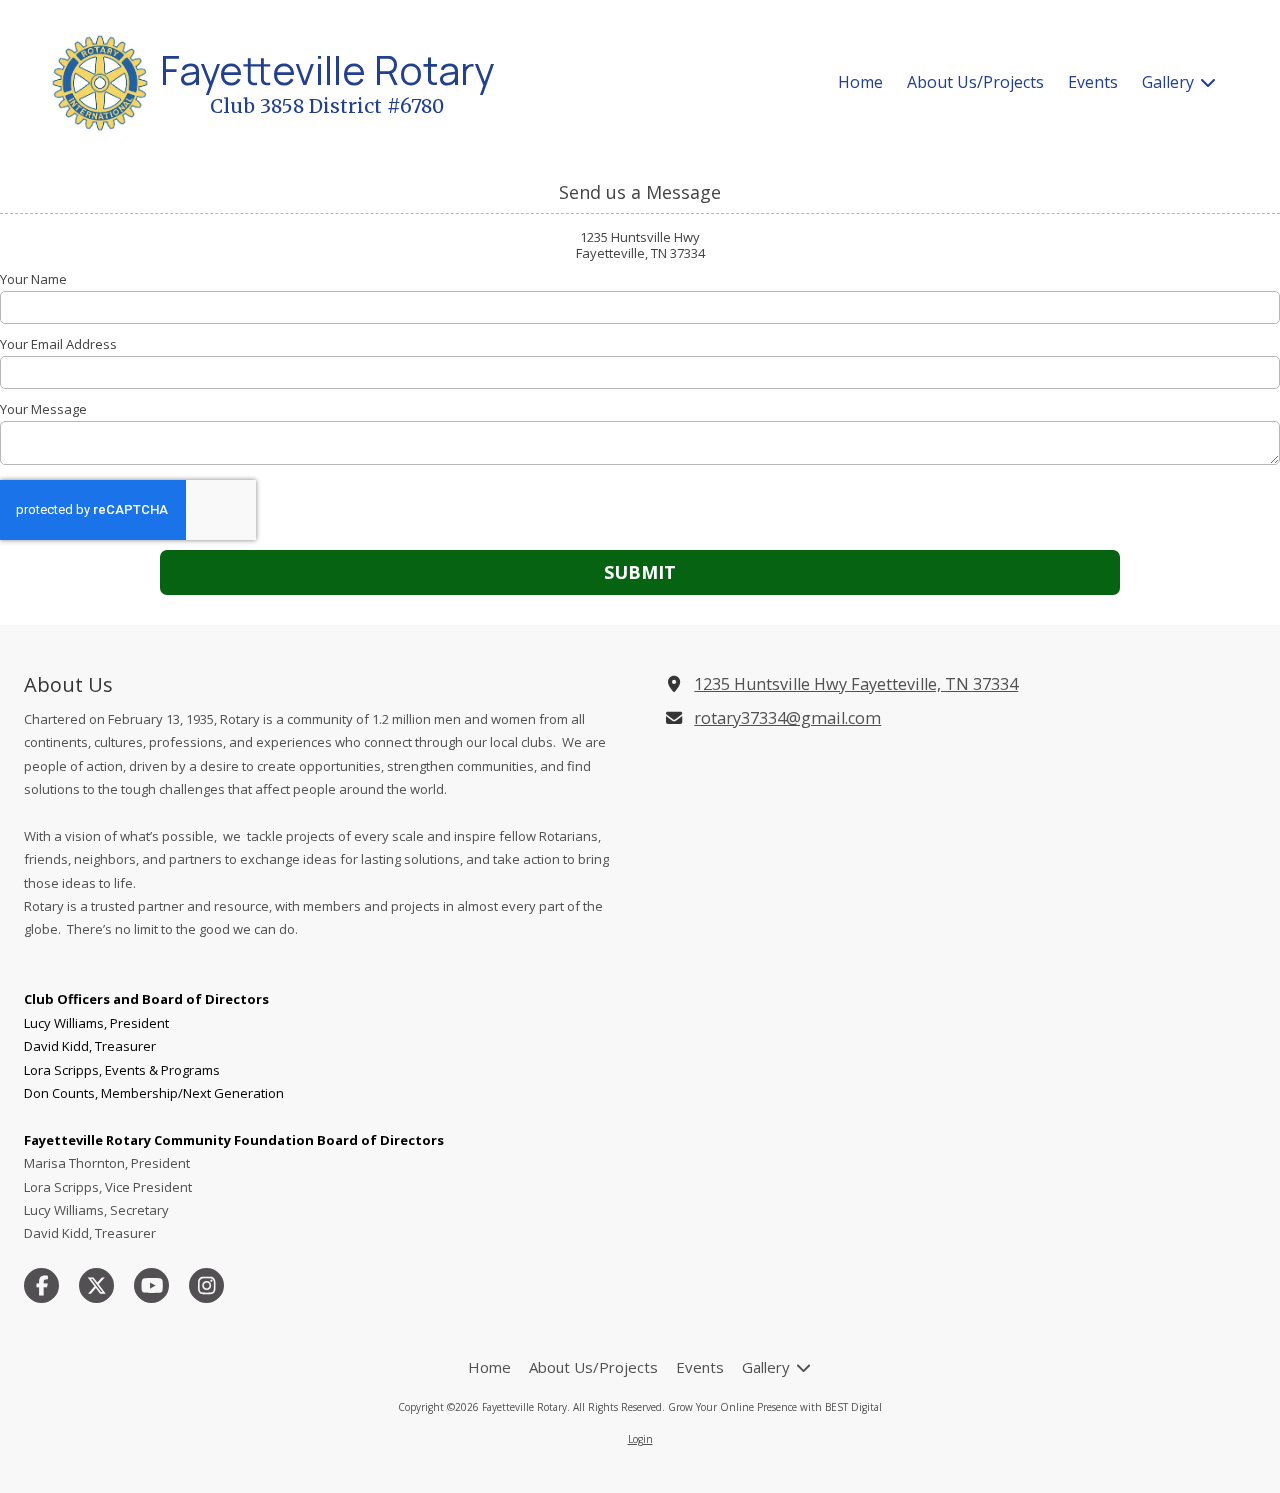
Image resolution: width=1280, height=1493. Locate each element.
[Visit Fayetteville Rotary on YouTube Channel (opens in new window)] (151, 1285)
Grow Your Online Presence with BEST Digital (775, 1407)
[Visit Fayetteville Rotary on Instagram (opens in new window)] (206, 1285)
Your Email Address (58, 344)
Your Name (33, 279)
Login (640, 1439)
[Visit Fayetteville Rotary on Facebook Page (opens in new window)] (41, 1285)
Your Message (43, 409)
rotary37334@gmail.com (787, 718)
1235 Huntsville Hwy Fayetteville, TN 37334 (856, 684)
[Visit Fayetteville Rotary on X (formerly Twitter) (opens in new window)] (96, 1285)
